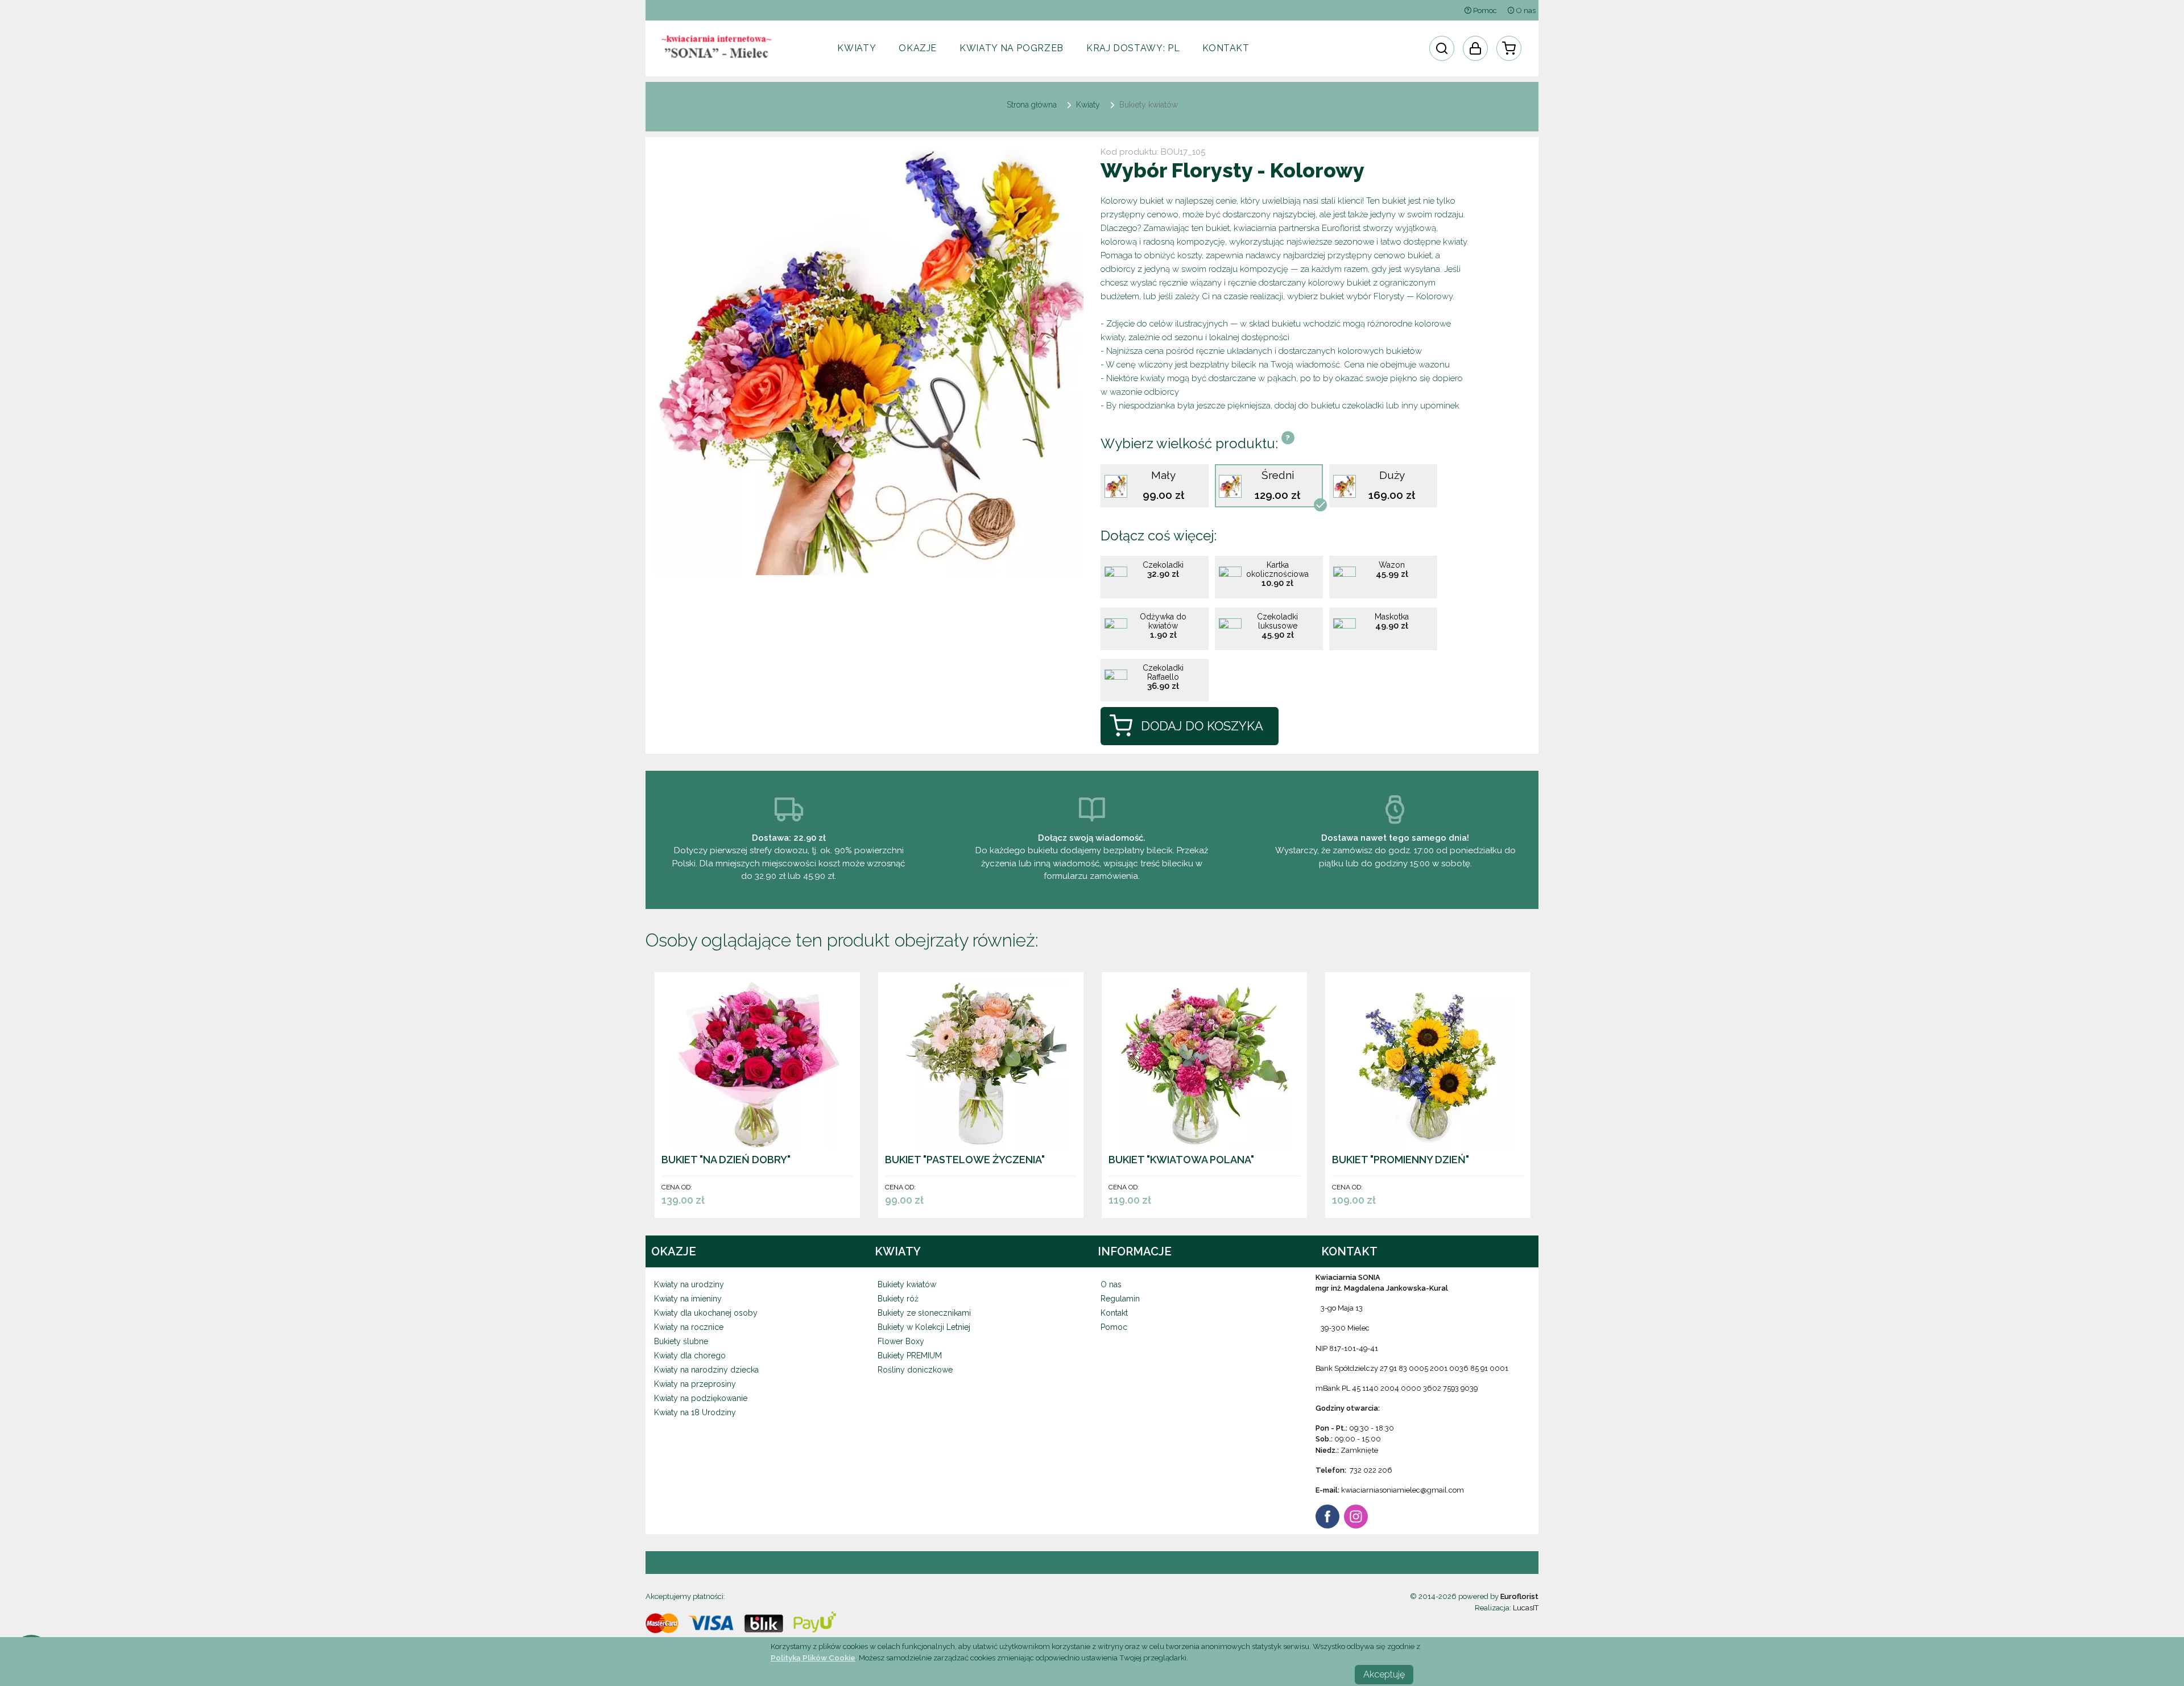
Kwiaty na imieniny (688, 1299)
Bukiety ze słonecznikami (924, 1313)
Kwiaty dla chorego (690, 1356)
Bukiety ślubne (681, 1341)
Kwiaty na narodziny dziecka (706, 1370)
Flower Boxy (901, 1341)
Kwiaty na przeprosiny (695, 1384)
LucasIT (1526, 1608)
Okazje (918, 48)
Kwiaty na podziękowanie (701, 1398)
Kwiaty (857, 48)
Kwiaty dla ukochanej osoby (706, 1313)
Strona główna (1032, 105)
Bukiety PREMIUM (910, 1356)
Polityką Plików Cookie (813, 1658)
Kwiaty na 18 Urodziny (695, 1412)
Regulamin (1120, 1299)
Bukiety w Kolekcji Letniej (924, 1327)
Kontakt (1226, 48)
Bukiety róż (898, 1299)
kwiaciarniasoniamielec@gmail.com (1403, 1490)
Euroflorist (1519, 1596)
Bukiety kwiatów (907, 1284)
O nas (1525, 11)
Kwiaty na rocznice (689, 1327)
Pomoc (1484, 11)
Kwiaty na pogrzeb (1012, 48)
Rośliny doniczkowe (915, 1370)
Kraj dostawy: (1133, 48)
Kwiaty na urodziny (689, 1284)
